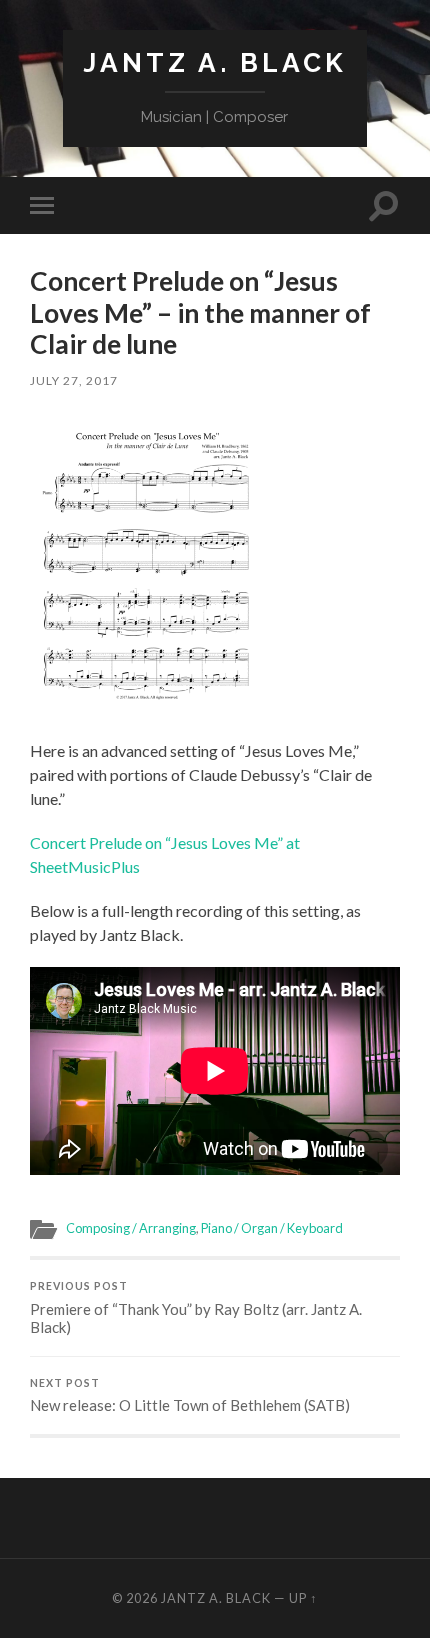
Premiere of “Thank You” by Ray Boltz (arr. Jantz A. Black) (196, 1308)
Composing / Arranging (131, 1228)
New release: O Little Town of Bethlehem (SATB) (190, 1396)
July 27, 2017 (74, 380)
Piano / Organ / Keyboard (272, 1228)
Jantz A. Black (215, 62)
